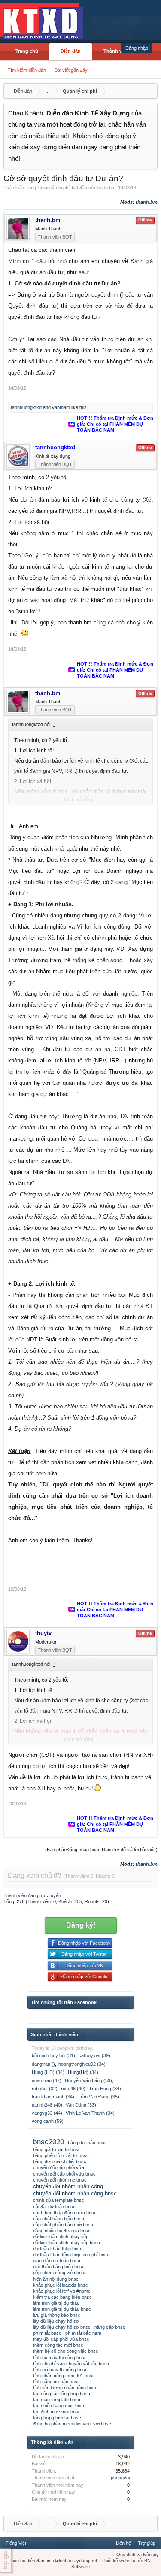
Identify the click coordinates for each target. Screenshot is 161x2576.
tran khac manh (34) (53, 2097)
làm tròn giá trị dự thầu (56, 2303)
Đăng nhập (137, 48)
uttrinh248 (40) (47, 2105)
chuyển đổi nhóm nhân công (68, 2186)
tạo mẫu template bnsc (57, 2400)
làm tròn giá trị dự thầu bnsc (62, 2309)
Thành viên (116, 51)
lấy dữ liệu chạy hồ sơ (56, 2321)
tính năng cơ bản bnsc (56, 2382)
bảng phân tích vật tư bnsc (61, 2155)
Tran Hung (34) (105, 2089)
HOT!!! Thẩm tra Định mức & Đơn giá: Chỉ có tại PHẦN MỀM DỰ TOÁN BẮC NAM (115, 424)
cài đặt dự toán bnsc (54, 2207)
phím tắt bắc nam (83, 2333)
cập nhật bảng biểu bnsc (59, 2219)
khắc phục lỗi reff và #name (62, 2291)
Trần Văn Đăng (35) (99, 2097)
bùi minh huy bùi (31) (53, 2055)
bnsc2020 (49, 2142)
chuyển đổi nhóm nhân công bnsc (75, 2193)
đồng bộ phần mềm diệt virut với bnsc (72, 2424)
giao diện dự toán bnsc (57, 2261)
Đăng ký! (81, 1925)
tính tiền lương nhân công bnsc (65, 2388)
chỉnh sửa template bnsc (59, 2200)
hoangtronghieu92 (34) (82, 2064)
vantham (61, 407)
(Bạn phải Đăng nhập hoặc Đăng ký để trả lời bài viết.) (101, 1850)
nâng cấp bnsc (110, 2327)
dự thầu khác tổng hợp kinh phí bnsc (71, 2255)
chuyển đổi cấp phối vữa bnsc (64, 2174)
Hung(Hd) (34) (83, 2072)
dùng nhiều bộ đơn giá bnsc (62, 2231)
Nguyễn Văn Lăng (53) (88, 2080)
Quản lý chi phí (54, 188)
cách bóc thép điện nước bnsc (65, 2213)
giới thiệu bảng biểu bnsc (59, 2267)
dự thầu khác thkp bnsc (58, 2249)
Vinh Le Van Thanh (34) (90, 2113)
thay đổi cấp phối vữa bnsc (61, 2339)
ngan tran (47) (47, 2080)
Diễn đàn (71, 51)
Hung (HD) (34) (48, 2072)
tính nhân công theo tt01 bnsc (64, 2376)
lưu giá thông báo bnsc (57, 2315)
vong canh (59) (48, 2121)
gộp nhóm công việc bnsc (60, 2273)
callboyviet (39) (94, 2055)
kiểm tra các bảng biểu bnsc (62, 2297)
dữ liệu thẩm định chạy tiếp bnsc (67, 2243)
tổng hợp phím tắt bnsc (57, 2418)
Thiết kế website (118, 2561)
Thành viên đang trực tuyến (32, 1895)
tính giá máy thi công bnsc (60, 2370)
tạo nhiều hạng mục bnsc (59, 2406)
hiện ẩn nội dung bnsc (56, 2279)
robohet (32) (45, 2089)
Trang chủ (27, 51)
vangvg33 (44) (47, 2113)
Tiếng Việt (16, 2543)
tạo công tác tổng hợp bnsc (62, 2394)
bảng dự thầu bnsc (87, 2143)
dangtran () (43, 2064)
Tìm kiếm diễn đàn (27, 70)
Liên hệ (123, 2543)
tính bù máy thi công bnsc (60, 2358)
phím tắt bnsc (47, 2333)
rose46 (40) (73, 2089)
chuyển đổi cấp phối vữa (59, 2167)
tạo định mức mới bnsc (57, 2412)
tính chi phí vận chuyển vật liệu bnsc (71, 2364)
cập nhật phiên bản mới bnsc (63, 2225)
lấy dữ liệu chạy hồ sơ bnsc (62, 2327)
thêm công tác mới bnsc (58, 2345)
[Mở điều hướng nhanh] (150, 91)
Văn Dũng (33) (81, 2105)
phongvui (120, 2478)
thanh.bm (106, 188)
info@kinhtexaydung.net (72, 2561)
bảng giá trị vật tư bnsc (57, 2149)
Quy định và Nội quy (138, 2555)
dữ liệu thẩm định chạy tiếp (61, 2237)
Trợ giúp (147, 2543)
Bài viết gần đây (71, 70)
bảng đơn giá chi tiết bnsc (60, 2161)
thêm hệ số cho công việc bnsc (66, 2351)
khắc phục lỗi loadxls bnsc (61, 2285)
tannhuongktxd (26, 407)
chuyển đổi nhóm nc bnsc (60, 2180)
